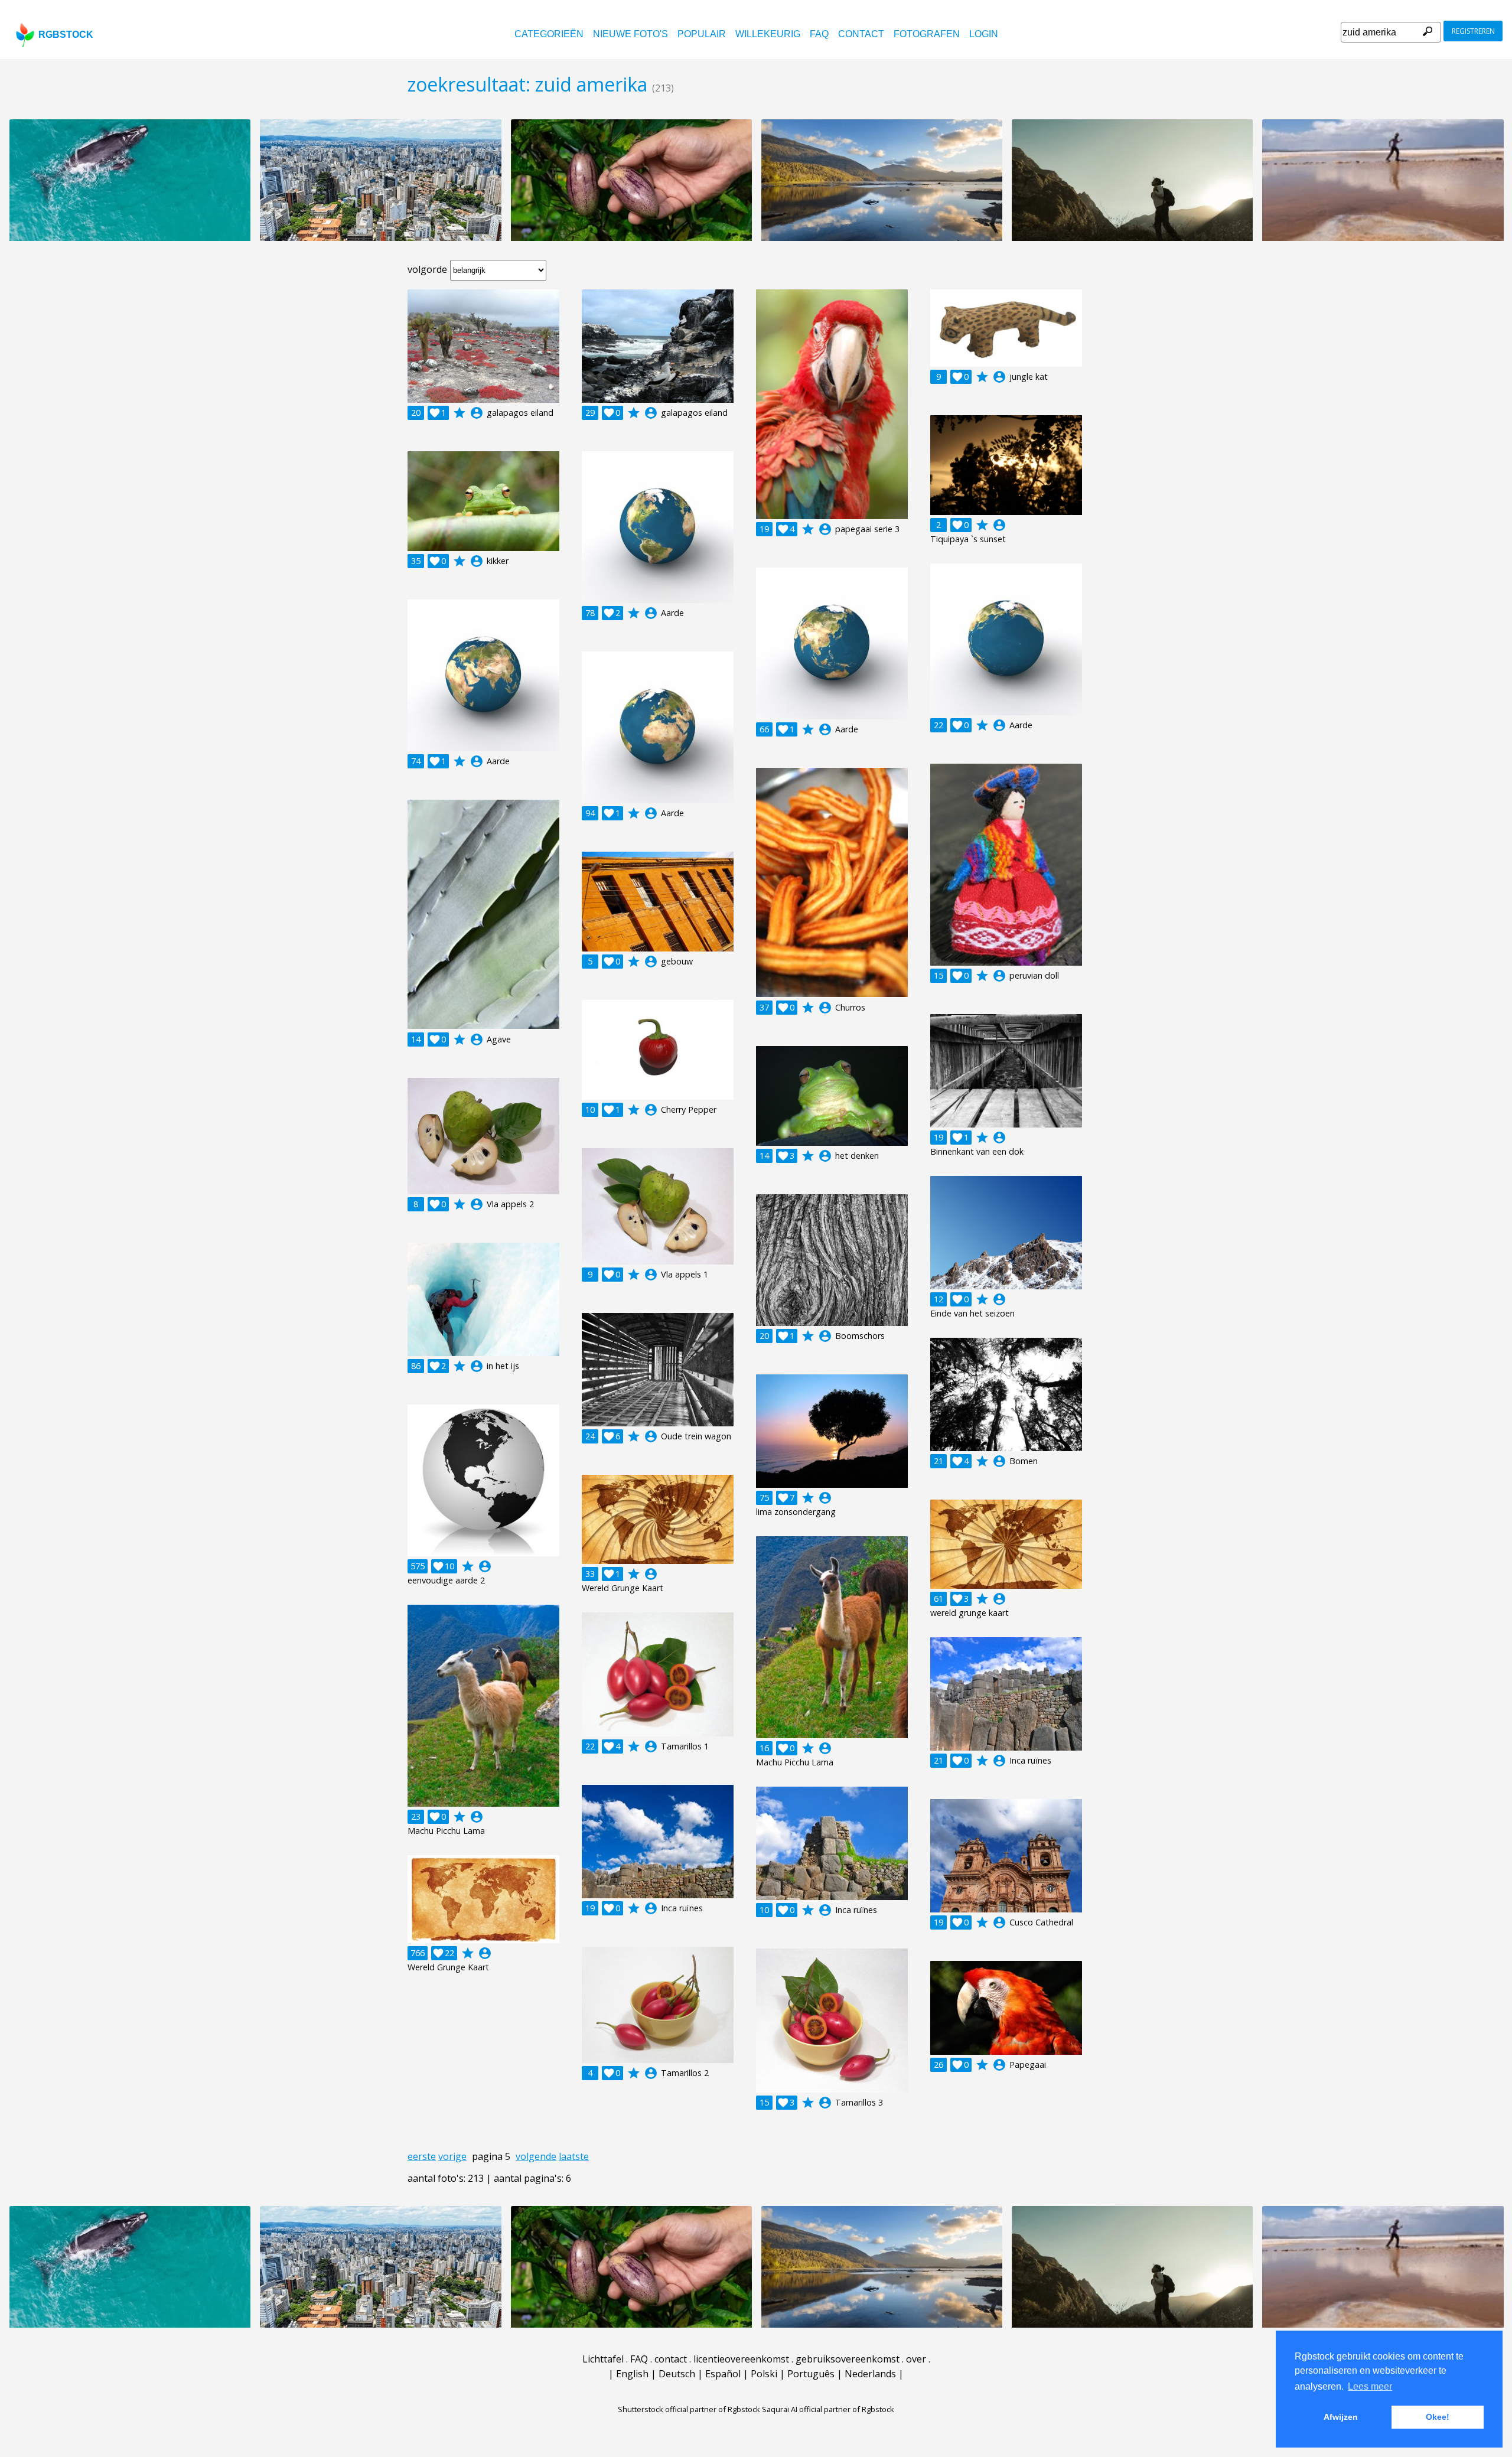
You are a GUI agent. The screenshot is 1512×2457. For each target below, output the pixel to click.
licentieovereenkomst (741, 2359)
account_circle (477, 413)
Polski (764, 2374)
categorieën (549, 34)
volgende (536, 2156)
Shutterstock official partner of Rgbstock (689, 2409)
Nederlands (870, 2374)
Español (723, 2374)
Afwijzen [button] (1341, 2417)
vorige (452, 2156)
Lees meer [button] (1370, 2386)
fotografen (927, 34)
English (632, 2374)
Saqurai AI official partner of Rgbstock (828, 2409)
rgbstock (66, 35)
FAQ (819, 34)
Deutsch (677, 2374)
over (916, 2359)
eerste (422, 2156)
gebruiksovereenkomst (848, 2359)
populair (702, 34)
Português (811, 2374)
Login (984, 34)
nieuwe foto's (630, 34)
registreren (1473, 31)
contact (861, 34)
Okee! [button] (1438, 2417)
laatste (574, 2156)
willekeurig (768, 34)
